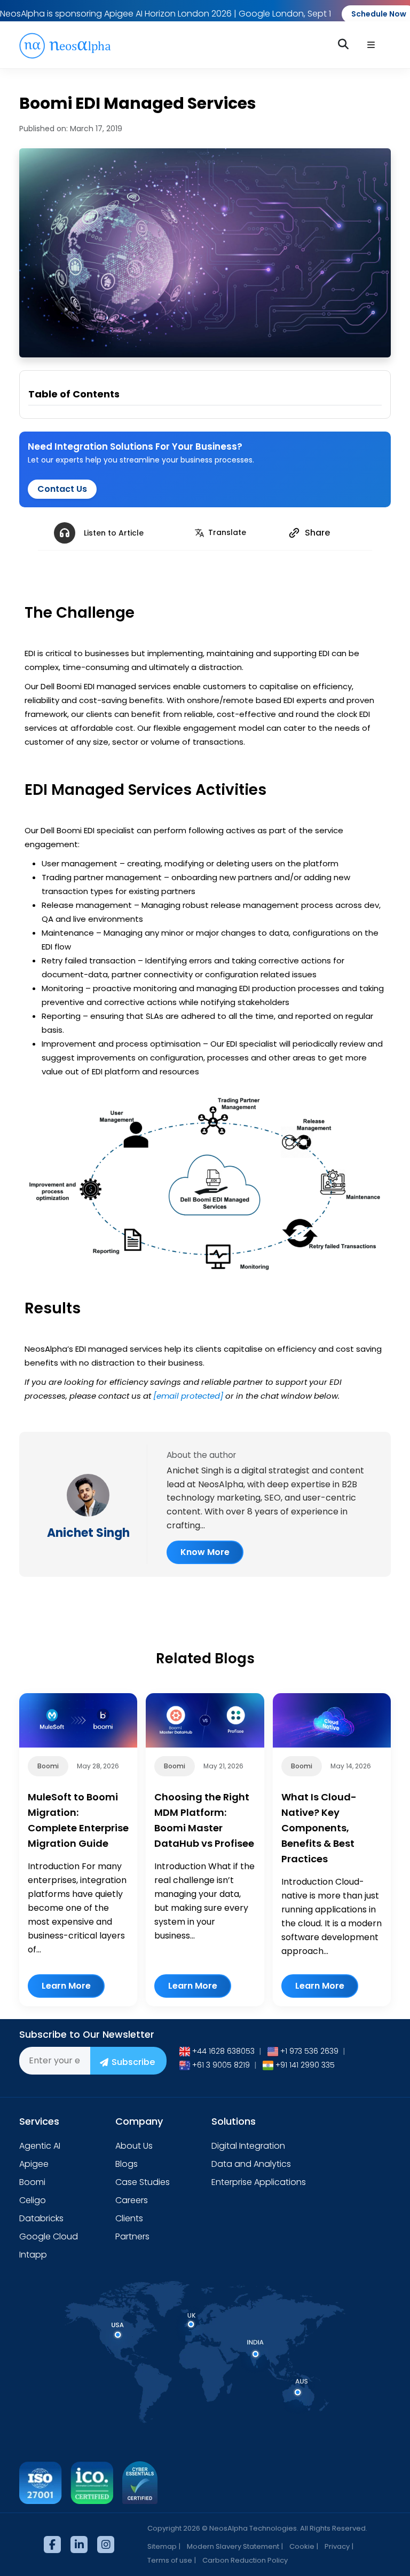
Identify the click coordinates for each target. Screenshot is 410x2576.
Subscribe (133, 2062)
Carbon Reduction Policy (245, 2560)
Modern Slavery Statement (233, 2546)
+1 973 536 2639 (309, 2051)
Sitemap (162, 2546)
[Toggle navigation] (371, 45)
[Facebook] (52, 2545)
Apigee (34, 2164)
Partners (132, 2236)
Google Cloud (49, 2236)
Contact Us (62, 489)
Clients (129, 2218)
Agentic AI (40, 2146)
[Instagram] (106, 2545)
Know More (205, 1552)
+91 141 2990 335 (305, 2065)
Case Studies (143, 2182)
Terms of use (170, 2560)
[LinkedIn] (79, 2545)
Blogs (127, 2164)
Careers (132, 2200)
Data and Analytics (251, 2164)
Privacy (337, 2546)
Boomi (32, 2182)
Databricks (41, 2218)
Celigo (33, 2200)
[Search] (345, 44)
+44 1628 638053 (223, 2051)
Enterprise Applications (259, 2182)
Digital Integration (248, 2146)
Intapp (33, 2255)
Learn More (66, 1986)
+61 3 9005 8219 (221, 2065)
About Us (134, 2146)
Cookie (302, 2546)
